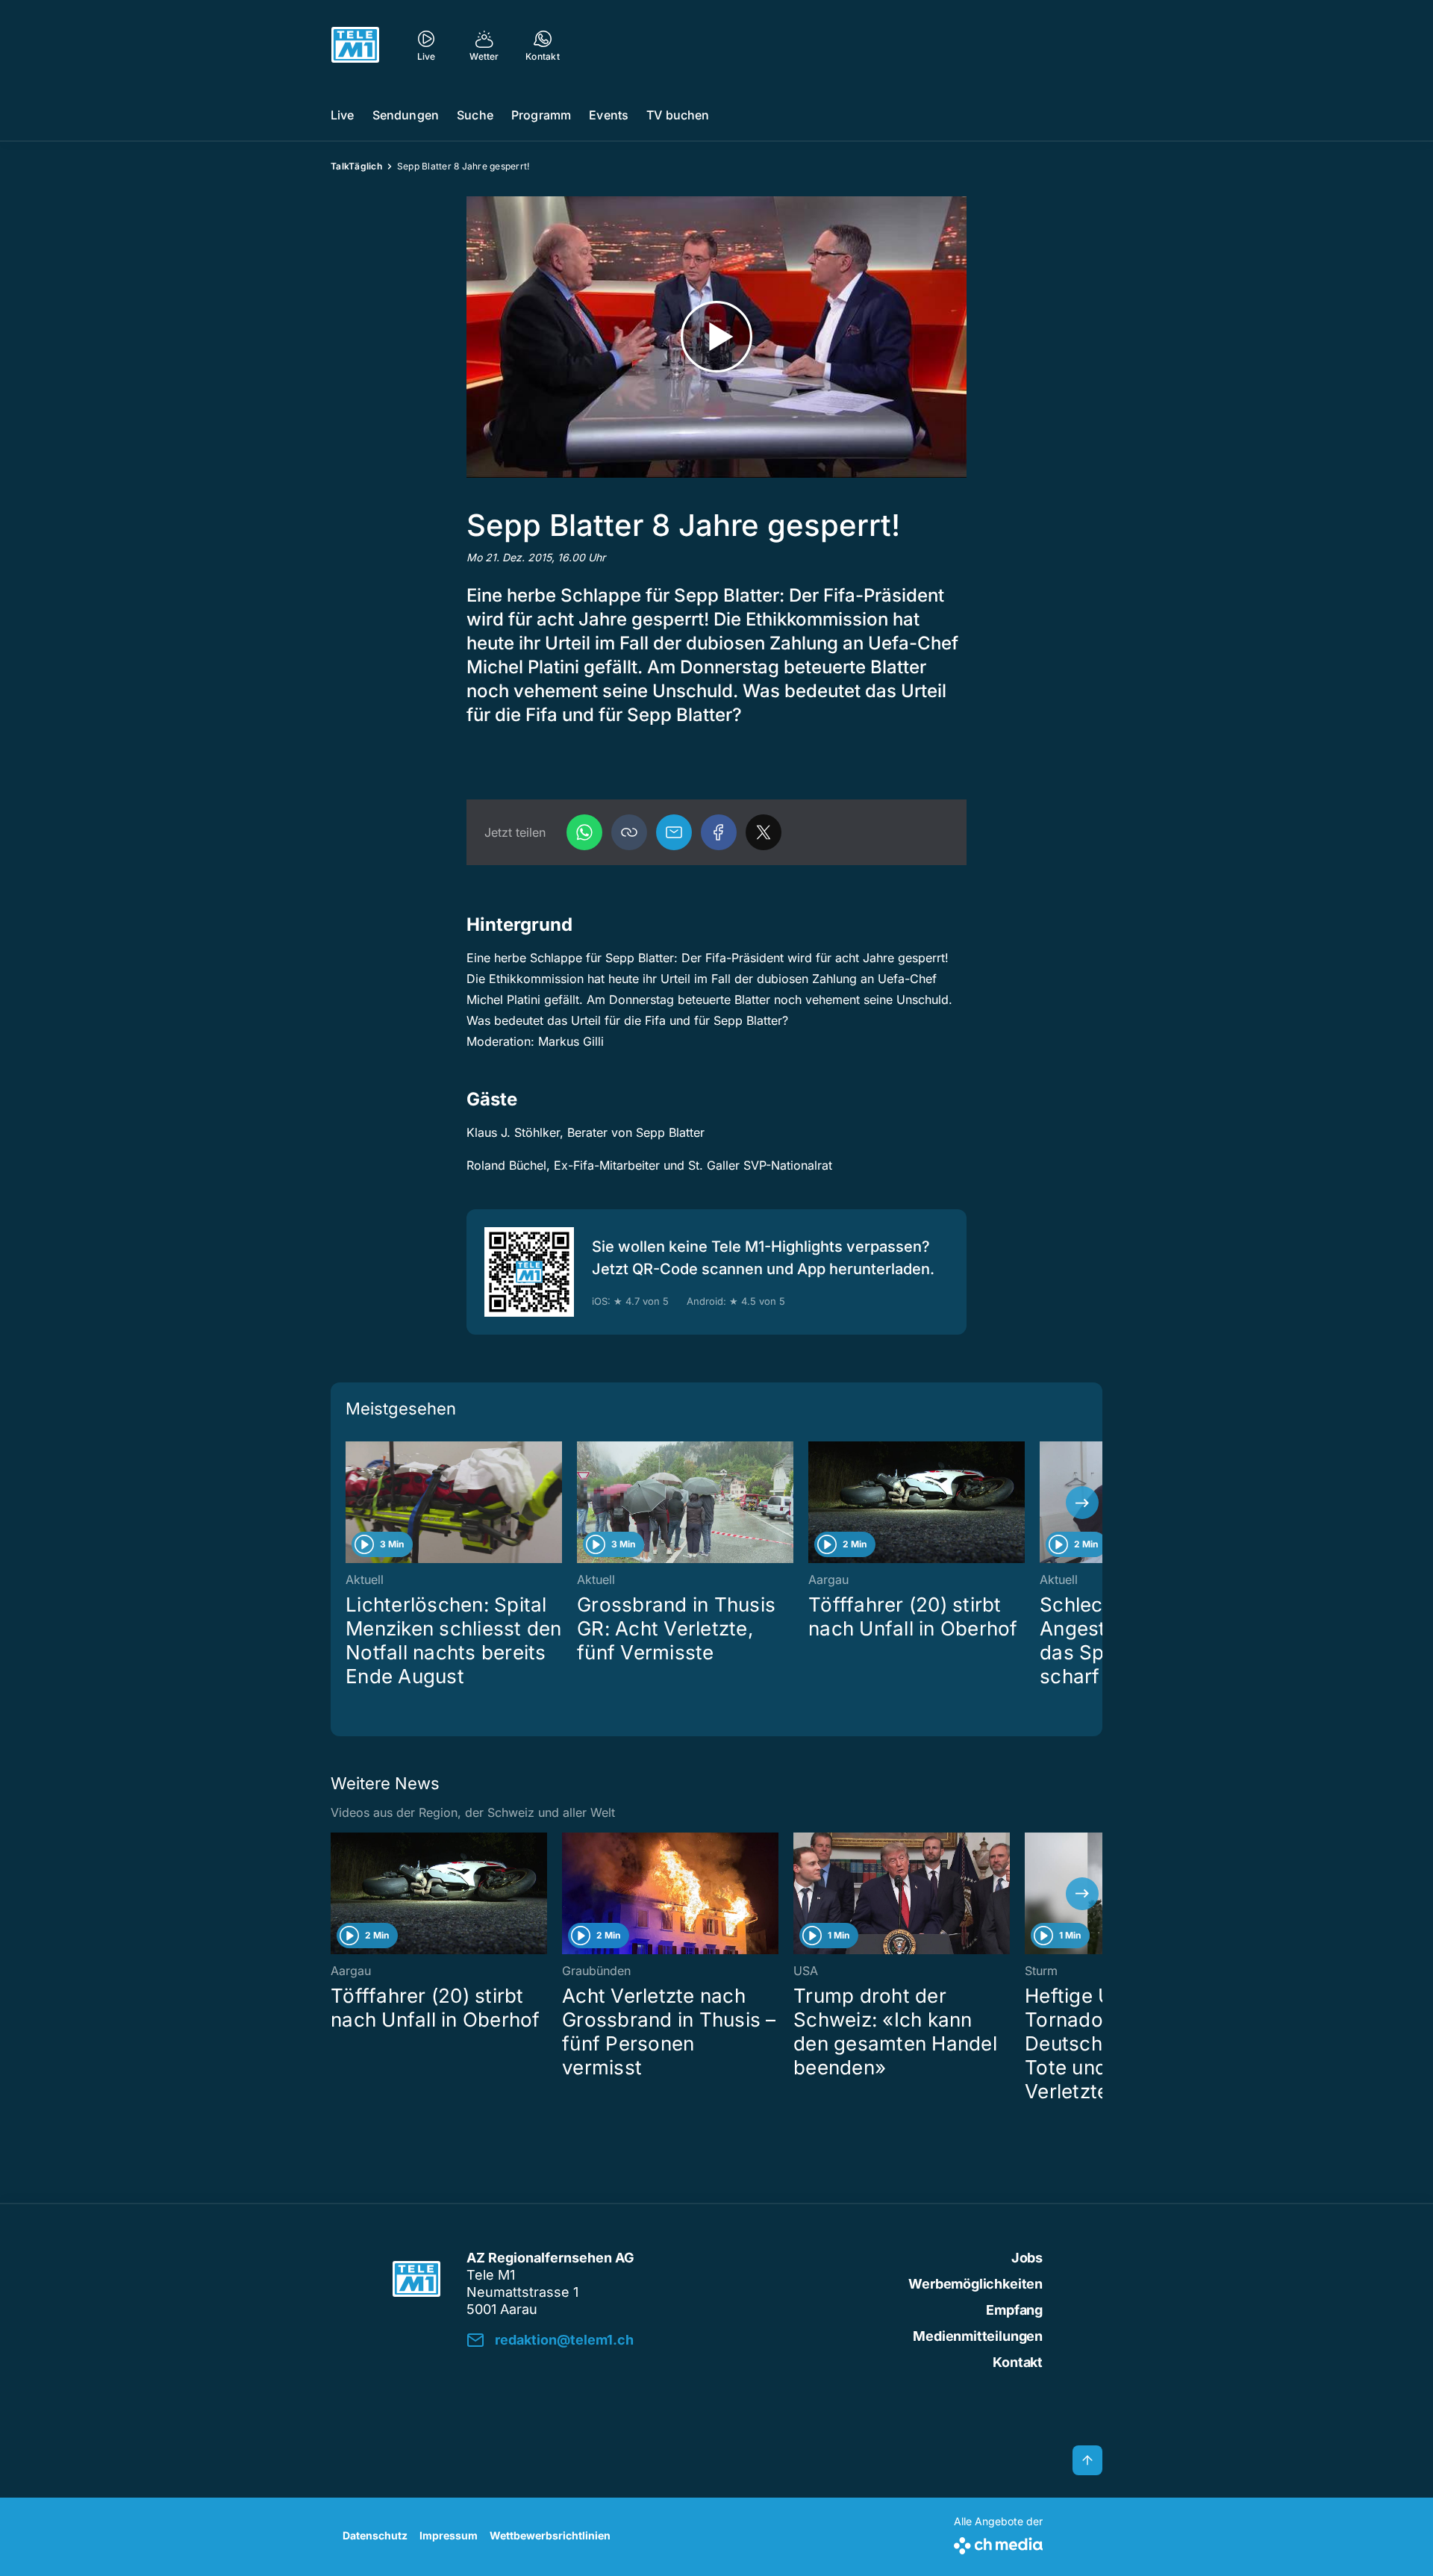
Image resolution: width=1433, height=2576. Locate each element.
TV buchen (678, 115)
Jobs (1027, 2258)
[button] (629, 832)
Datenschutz (375, 2535)
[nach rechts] (1082, 1503)
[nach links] (351, 1503)
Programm (541, 115)
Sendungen (406, 115)
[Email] (674, 832)
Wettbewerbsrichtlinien (550, 2535)
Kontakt (1018, 2362)
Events (609, 115)
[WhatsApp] (584, 832)
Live (343, 115)
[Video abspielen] (716, 337)
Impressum (449, 2535)
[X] (764, 832)
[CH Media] (998, 2543)
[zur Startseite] (355, 45)
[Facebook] (719, 832)
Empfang (1014, 2310)
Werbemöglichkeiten (975, 2284)
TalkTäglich (356, 166)
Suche (475, 115)
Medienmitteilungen (978, 2336)
